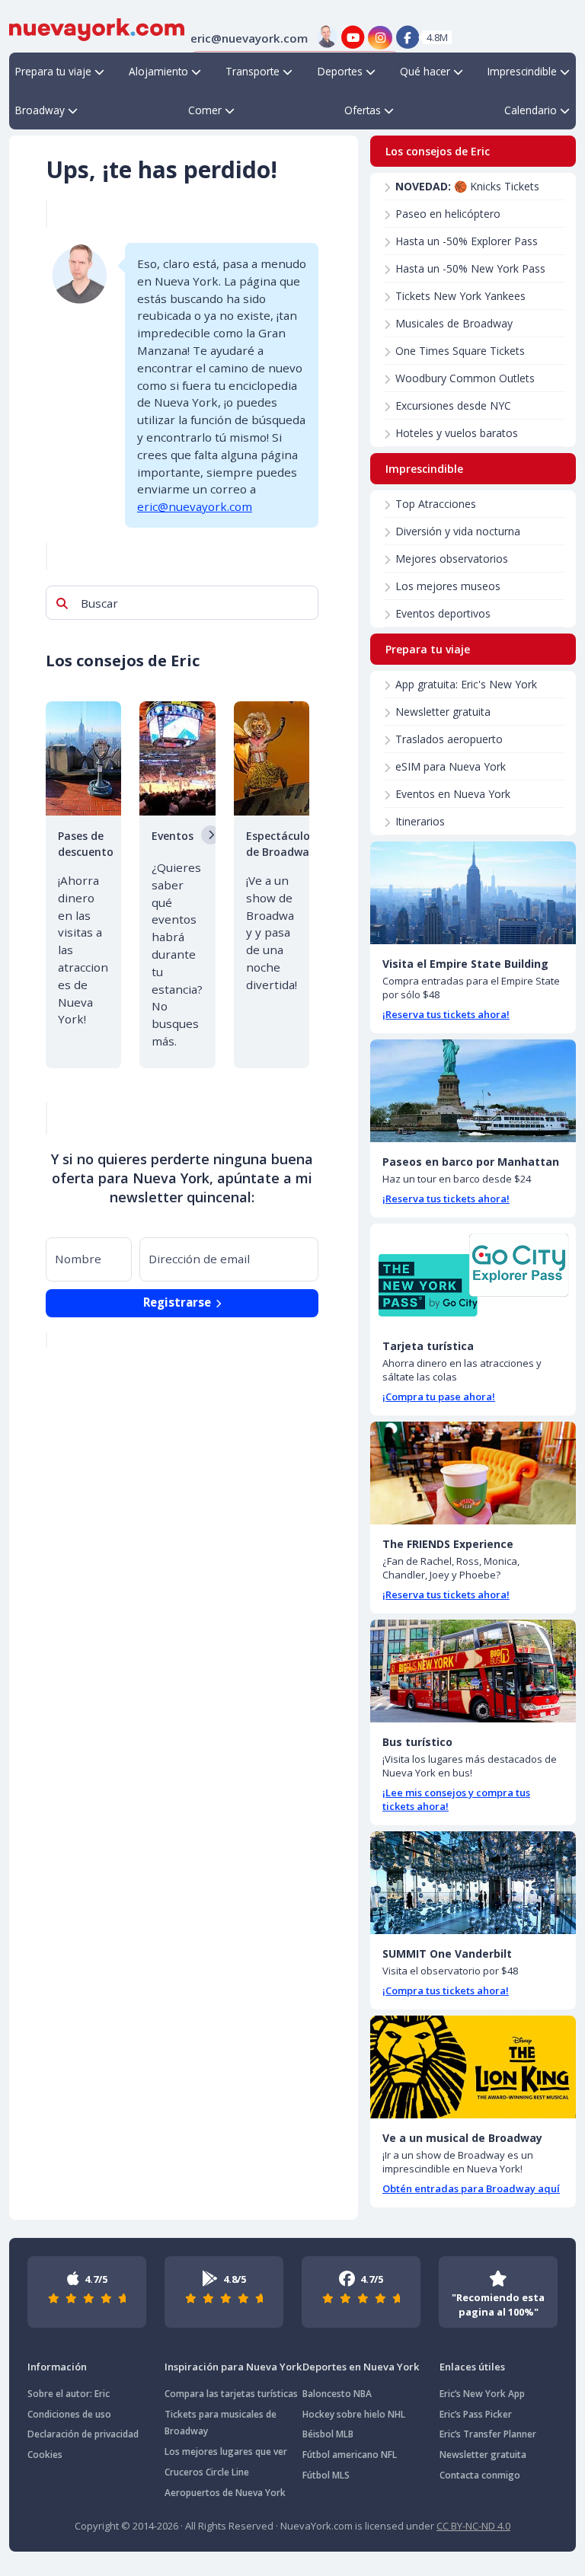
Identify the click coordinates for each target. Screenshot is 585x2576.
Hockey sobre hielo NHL (354, 2414)
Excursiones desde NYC (453, 405)
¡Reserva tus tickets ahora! (446, 1014)
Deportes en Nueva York (361, 2367)
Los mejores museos (448, 586)
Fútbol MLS (326, 2475)
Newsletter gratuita (443, 712)
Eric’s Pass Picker (476, 2414)
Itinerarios (420, 821)
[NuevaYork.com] (97, 28)
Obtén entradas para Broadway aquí (471, 2188)
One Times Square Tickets (460, 351)
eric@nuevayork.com (195, 506)
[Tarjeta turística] (473, 1275)
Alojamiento (158, 71)
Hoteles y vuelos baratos (457, 433)
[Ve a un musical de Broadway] (473, 2067)
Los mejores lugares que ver (226, 2452)
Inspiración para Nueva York (233, 2367)
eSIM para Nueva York (451, 766)
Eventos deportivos (443, 613)
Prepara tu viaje (53, 71)
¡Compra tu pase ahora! (439, 1397)
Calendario (531, 110)
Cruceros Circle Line (207, 2472)
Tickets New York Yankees (460, 296)
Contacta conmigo (480, 2475)
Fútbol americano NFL (350, 2455)
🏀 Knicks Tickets (467, 186)
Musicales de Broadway (454, 323)
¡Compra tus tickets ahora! (446, 1990)
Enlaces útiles (472, 2367)
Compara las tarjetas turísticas (231, 2394)
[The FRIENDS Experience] (473, 1473)
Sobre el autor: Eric (69, 2394)
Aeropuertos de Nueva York (225, 2493)
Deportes (340, 71)
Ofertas (363, 110)
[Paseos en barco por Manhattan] (473, 1091)
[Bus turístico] (473, 1671)
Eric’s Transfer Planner (488, 2434)
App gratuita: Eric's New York (466, 684)
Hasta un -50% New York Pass (470, 268)
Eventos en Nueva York (453, 794)
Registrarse (179, 1302)
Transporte (253, 71)
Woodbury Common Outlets (465, 378)
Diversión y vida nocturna (458, 531)
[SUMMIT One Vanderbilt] (473, 1883)
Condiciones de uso (69, 2414)
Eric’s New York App (482, 2394)
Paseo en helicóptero (448, 214)
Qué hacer (425, 71)
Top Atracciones (436, 504)
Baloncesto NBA (337, 2394)
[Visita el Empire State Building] (473, 893)
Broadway (40, 110)
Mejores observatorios (452, 559)
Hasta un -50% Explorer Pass (467, 241)
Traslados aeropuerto (449, 739)
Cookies (45, 2455)
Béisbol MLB (328, 2434)
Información (57, 2367)
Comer (205, 110)
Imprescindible (522, 71)
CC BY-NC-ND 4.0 (473, 2526)
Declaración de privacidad (83, 2434)
